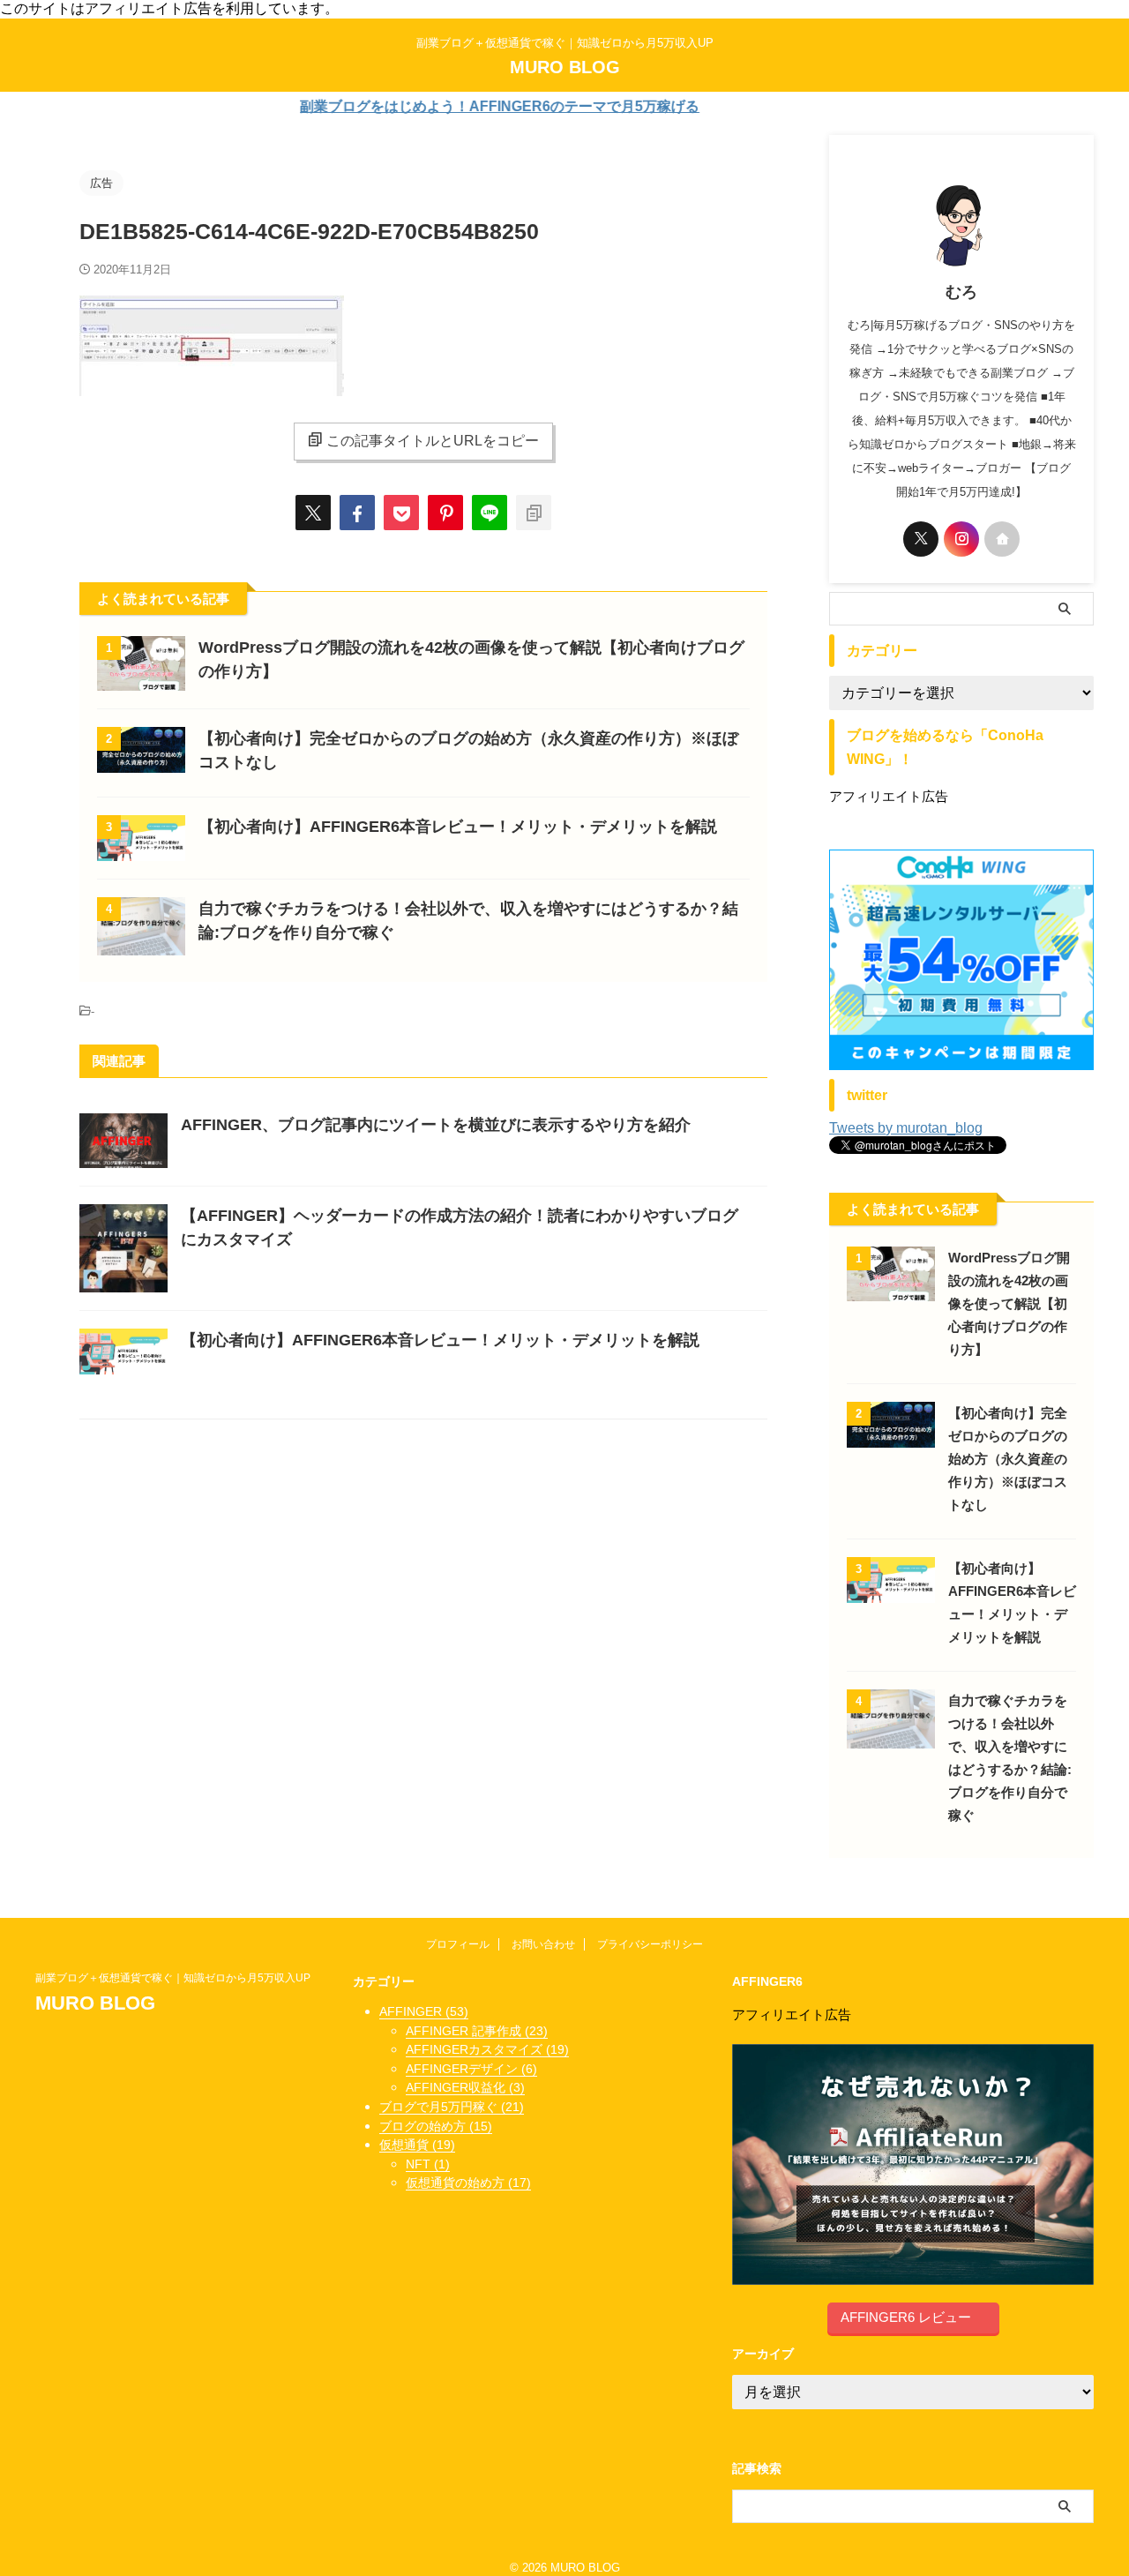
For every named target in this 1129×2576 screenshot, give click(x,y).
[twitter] (313, 513)
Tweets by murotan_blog (906, 1128)
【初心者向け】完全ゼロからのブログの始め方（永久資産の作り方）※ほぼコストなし (1008, 1459)
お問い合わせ (543, 1944)
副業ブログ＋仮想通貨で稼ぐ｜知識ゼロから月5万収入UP (178, 1978)
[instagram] (961, 539)
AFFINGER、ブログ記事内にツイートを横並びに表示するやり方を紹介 (436, 1125)
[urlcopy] (534, 513)
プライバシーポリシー (650, 1944)
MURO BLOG (565, 67)
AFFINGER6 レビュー (906, 2317)
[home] (1002, 539)
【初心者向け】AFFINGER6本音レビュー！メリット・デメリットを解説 (458, 827)
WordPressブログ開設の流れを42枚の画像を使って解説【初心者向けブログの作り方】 (1009, 1303)
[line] (490, 513)
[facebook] (357, 513)
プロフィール (458, 1944)
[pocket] (401, 513)
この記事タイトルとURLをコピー (433, 441)
